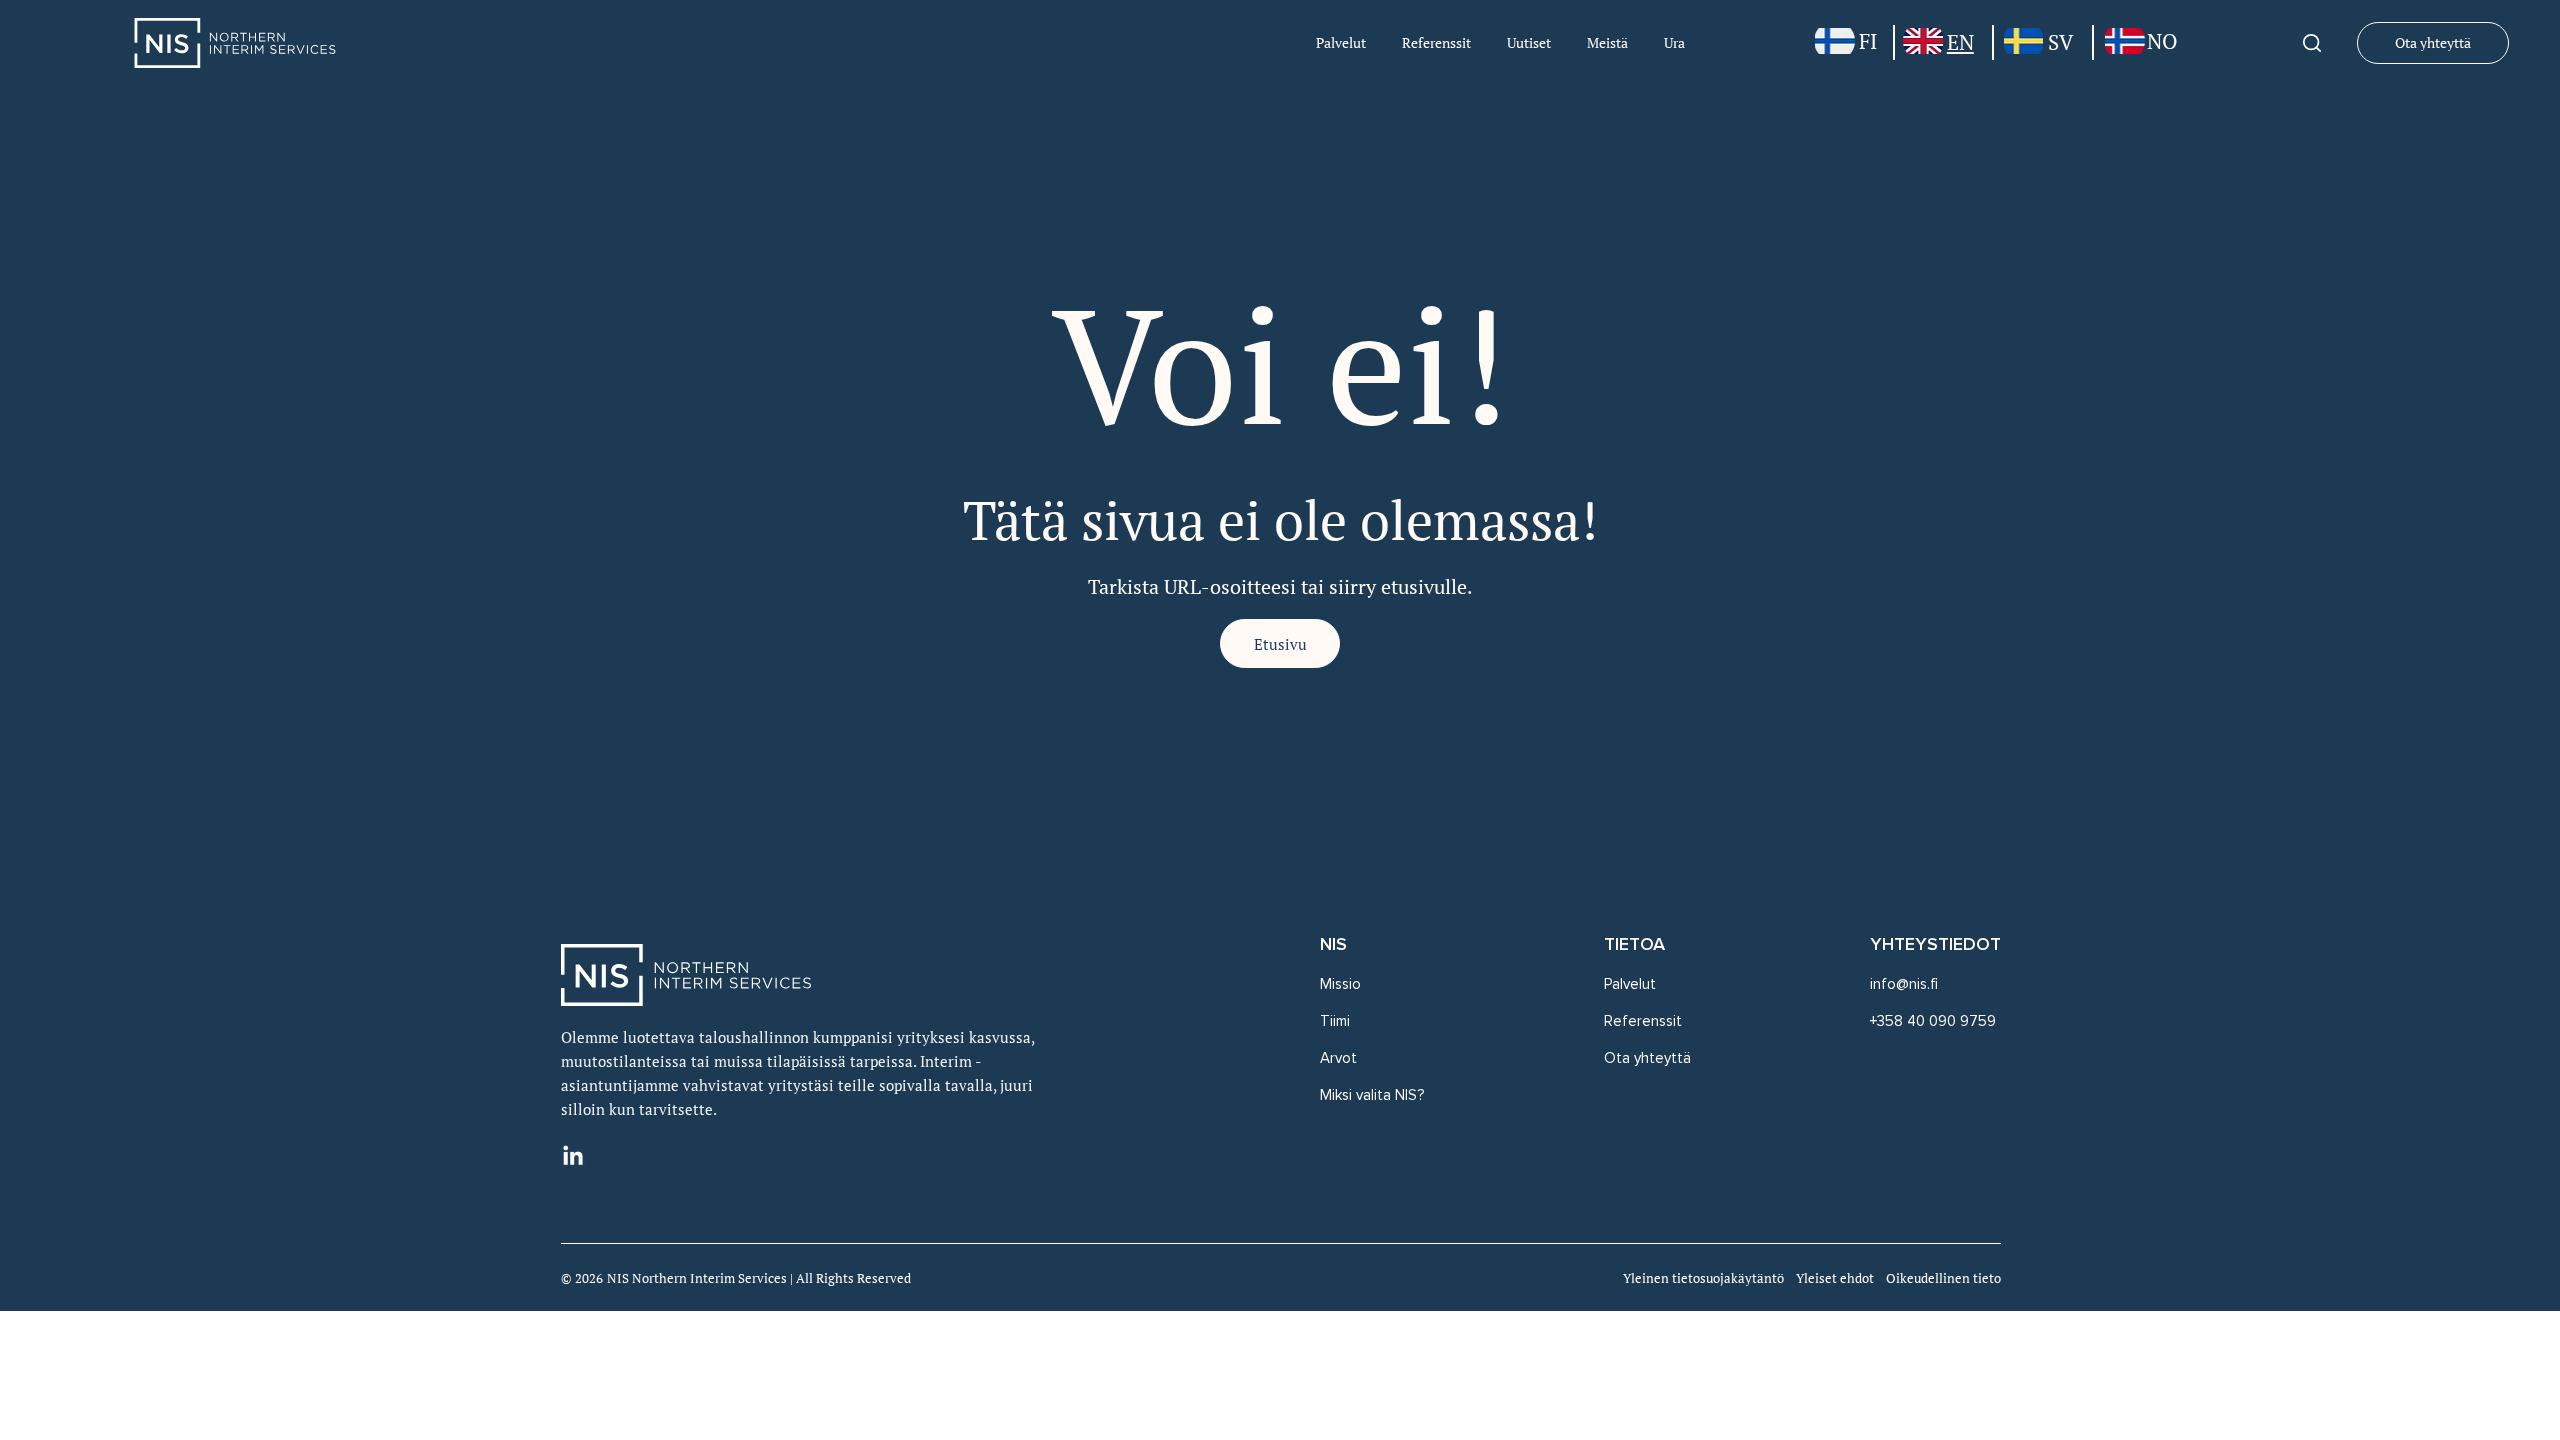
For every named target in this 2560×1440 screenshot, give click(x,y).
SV (2060, 42)
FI (1868, 41)
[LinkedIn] (573, 1157)
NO (2162, 41)
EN (1960, 42)
